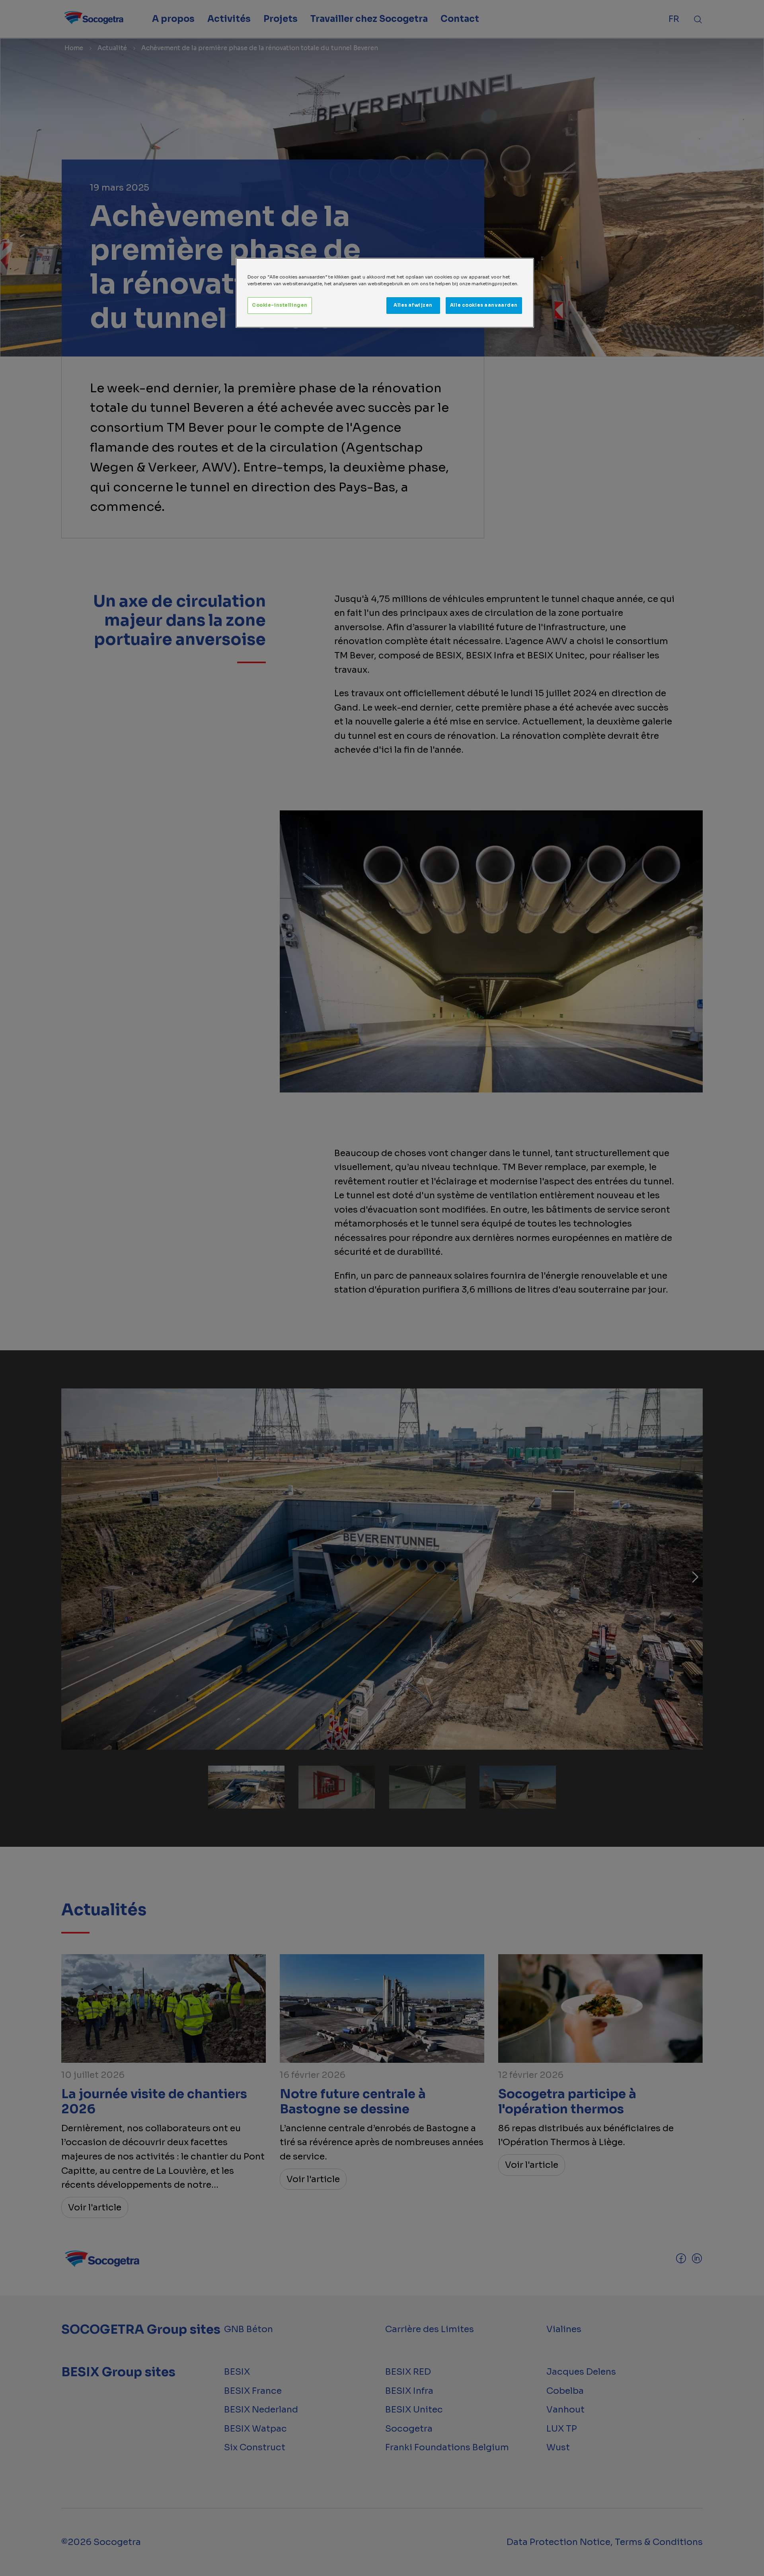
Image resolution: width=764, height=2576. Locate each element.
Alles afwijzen (413, 305)
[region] (385, 293)
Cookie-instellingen (280, 305)
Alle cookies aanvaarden (484, 305)
